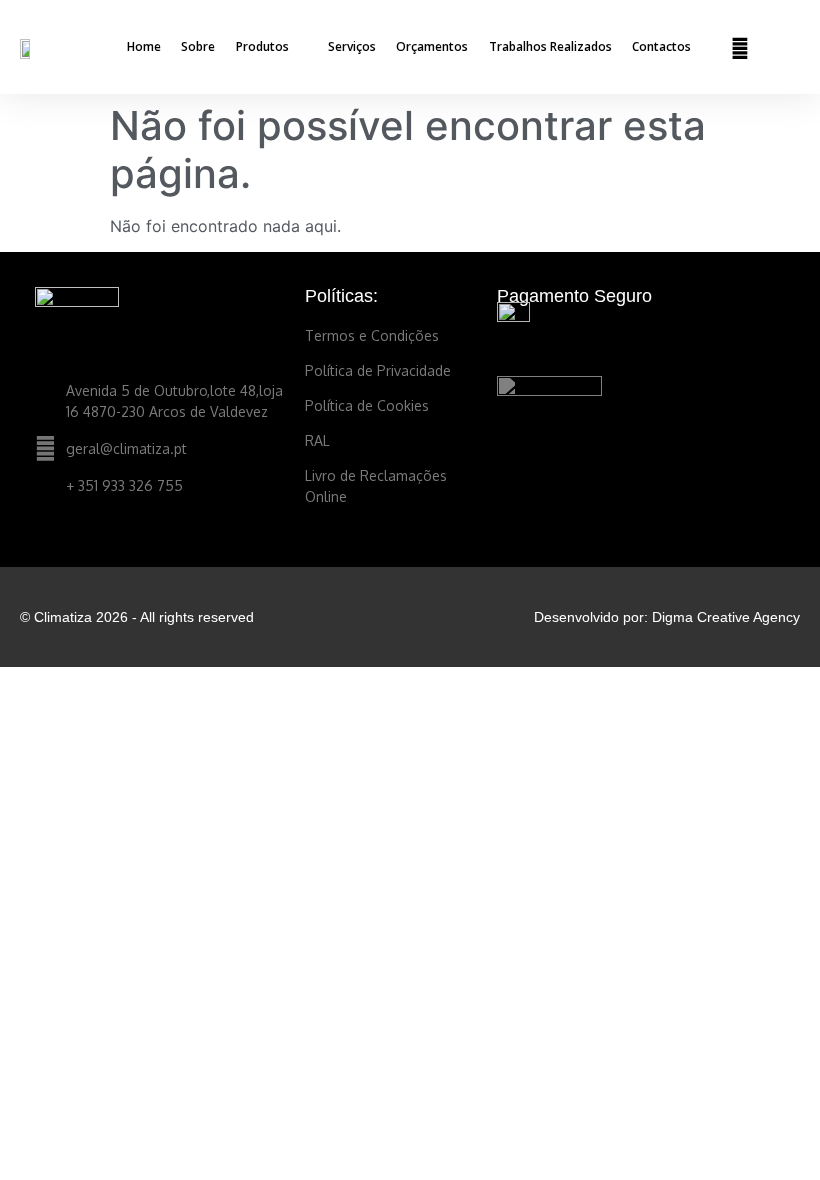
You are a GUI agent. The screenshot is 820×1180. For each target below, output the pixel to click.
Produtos (262, 46)
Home (144, 46)
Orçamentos (432, 46)
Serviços (352, 46)
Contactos (661, 46)
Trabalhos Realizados (550, 46)
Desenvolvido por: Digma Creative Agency (667, 617)
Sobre (198, 46)
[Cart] (781, 47)
